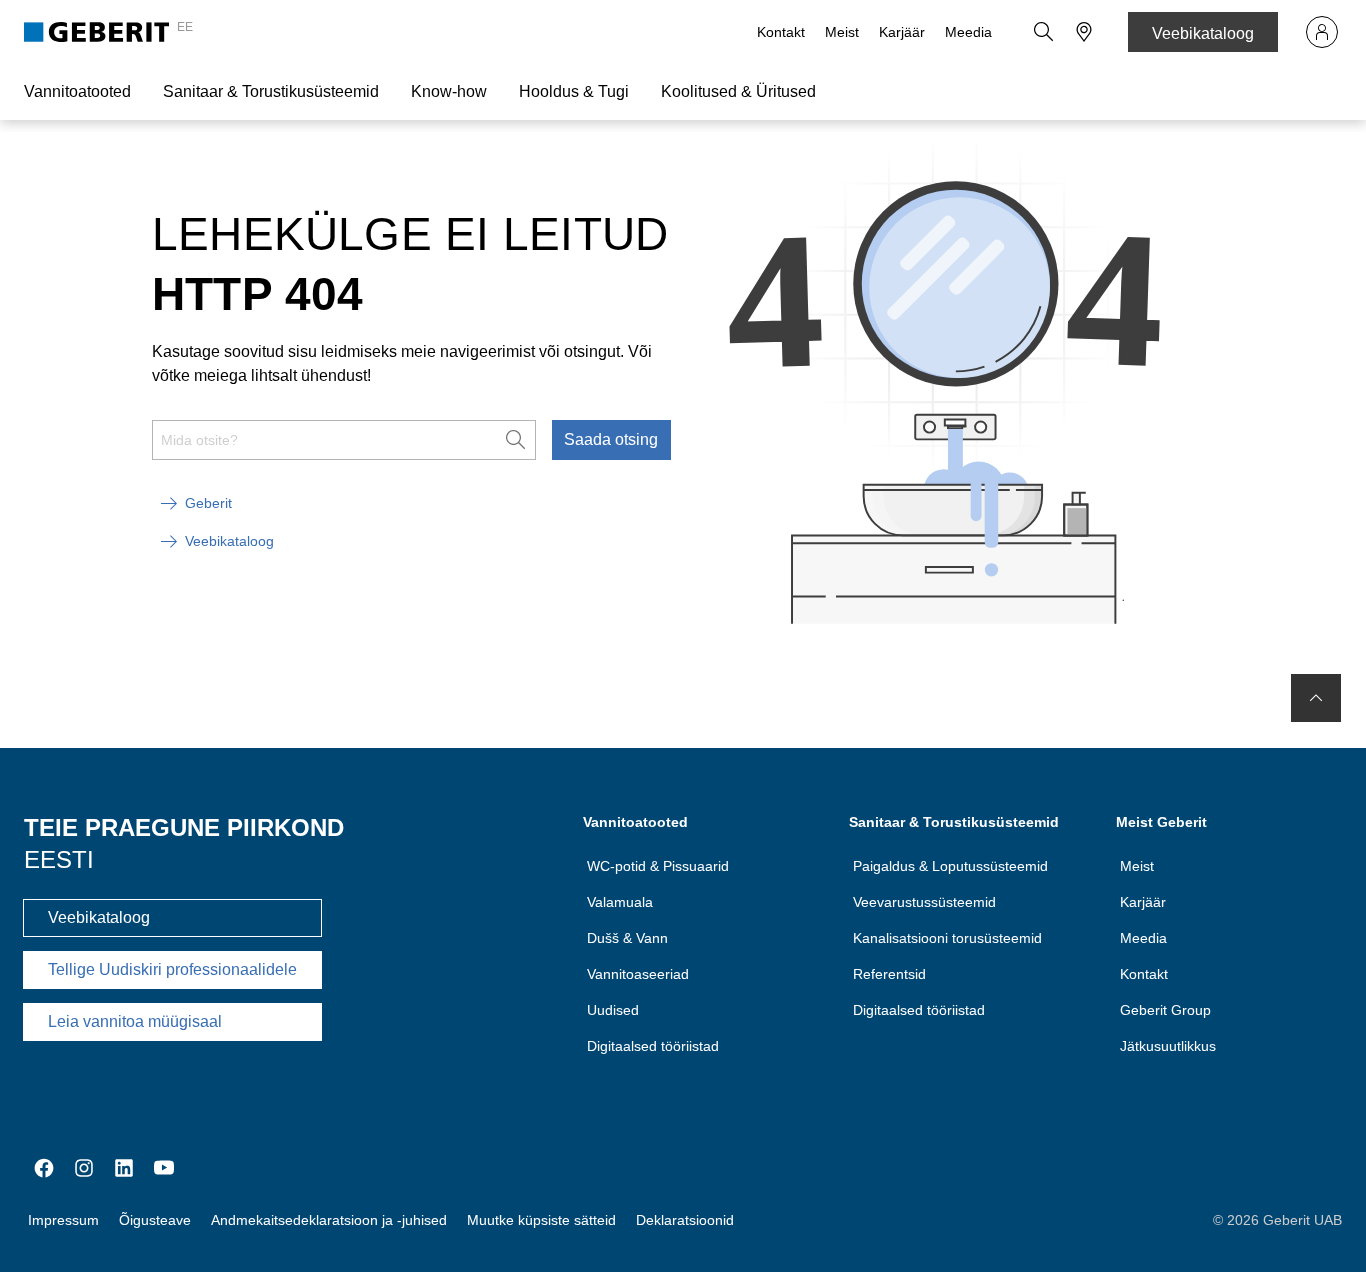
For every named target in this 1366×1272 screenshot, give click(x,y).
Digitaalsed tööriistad (653, 1046)
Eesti (59, 859)
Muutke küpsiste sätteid (541, 1220)
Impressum (63, 1220)
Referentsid (889, 974)
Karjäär (902, 32)
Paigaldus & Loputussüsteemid (950, 866)
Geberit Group (1165, 1010)
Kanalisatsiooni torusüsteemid (947, 938)
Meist (842, 32)
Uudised (613, 1010)
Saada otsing (611, 439)
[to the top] (1316, 698)
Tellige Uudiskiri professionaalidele (172, 969)
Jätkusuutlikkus (1168, 1046)
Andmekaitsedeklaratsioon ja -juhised (329, 1220)
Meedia (968, 32)
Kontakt (781, 32)
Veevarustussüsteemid (924, 902)
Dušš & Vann (627, 938)
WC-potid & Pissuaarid (658, 866)
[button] (1044, 32)
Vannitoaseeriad (638, 974)
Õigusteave (155, 1220)
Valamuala (620, 902)
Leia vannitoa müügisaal (135, 1021)
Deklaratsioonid (685, 1220)
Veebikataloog (1203, 33)
